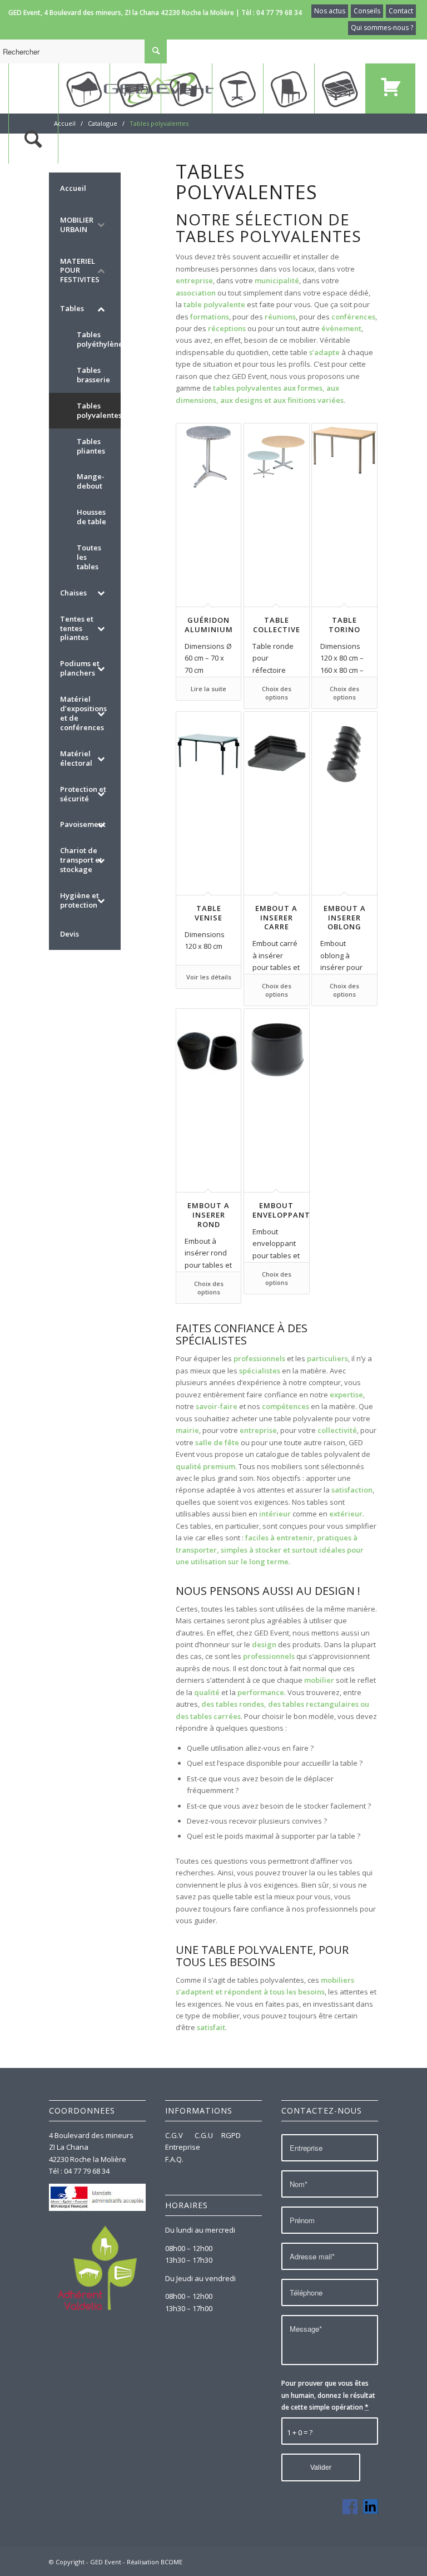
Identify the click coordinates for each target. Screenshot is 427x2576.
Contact (401, 11)
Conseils (367, 11)
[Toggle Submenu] (101, 225)
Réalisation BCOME (155, 2562)
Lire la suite (208, 689)
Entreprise (183, 2147)
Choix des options (277, 693)
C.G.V (175, 2135)
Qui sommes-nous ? (382, 28)
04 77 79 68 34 (279, 13)
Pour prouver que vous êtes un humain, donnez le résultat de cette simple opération (328, 2395)
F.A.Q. (174, 2159)
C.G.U (204, 2135)
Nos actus (330, 11)
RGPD (231, 2135)
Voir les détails (209, 977)
